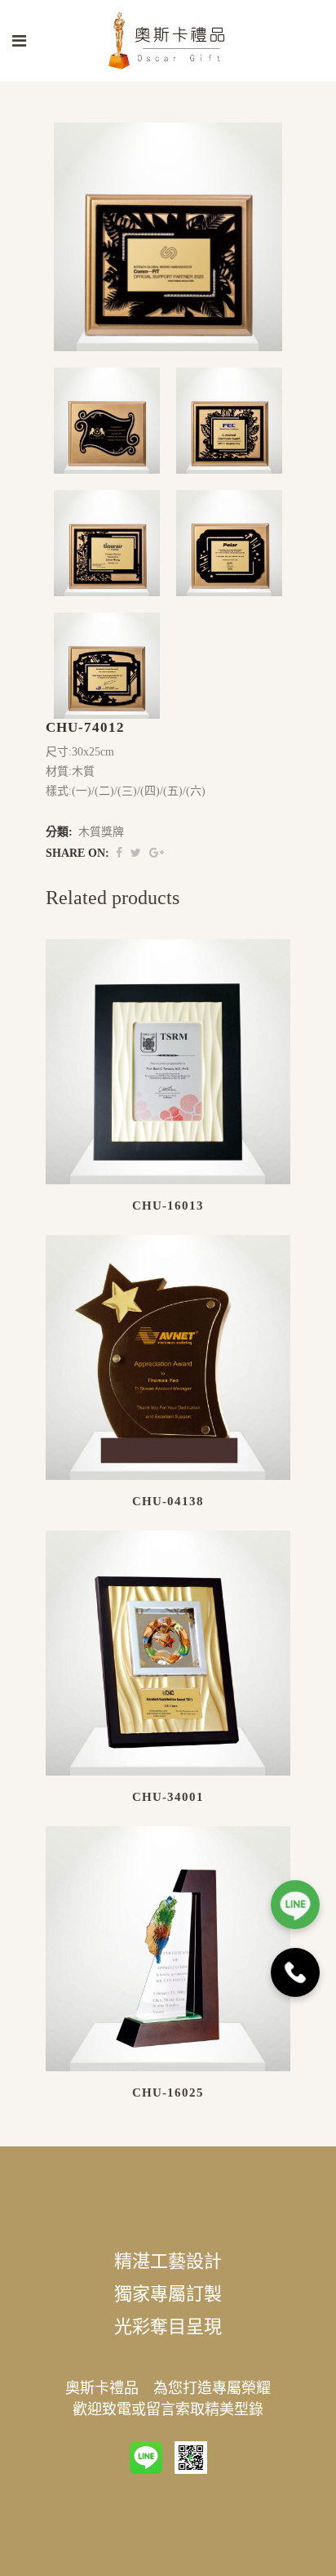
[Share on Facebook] (119, 853)
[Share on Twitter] (136, 853)
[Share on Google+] (157, 853)
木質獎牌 (101, 832)
